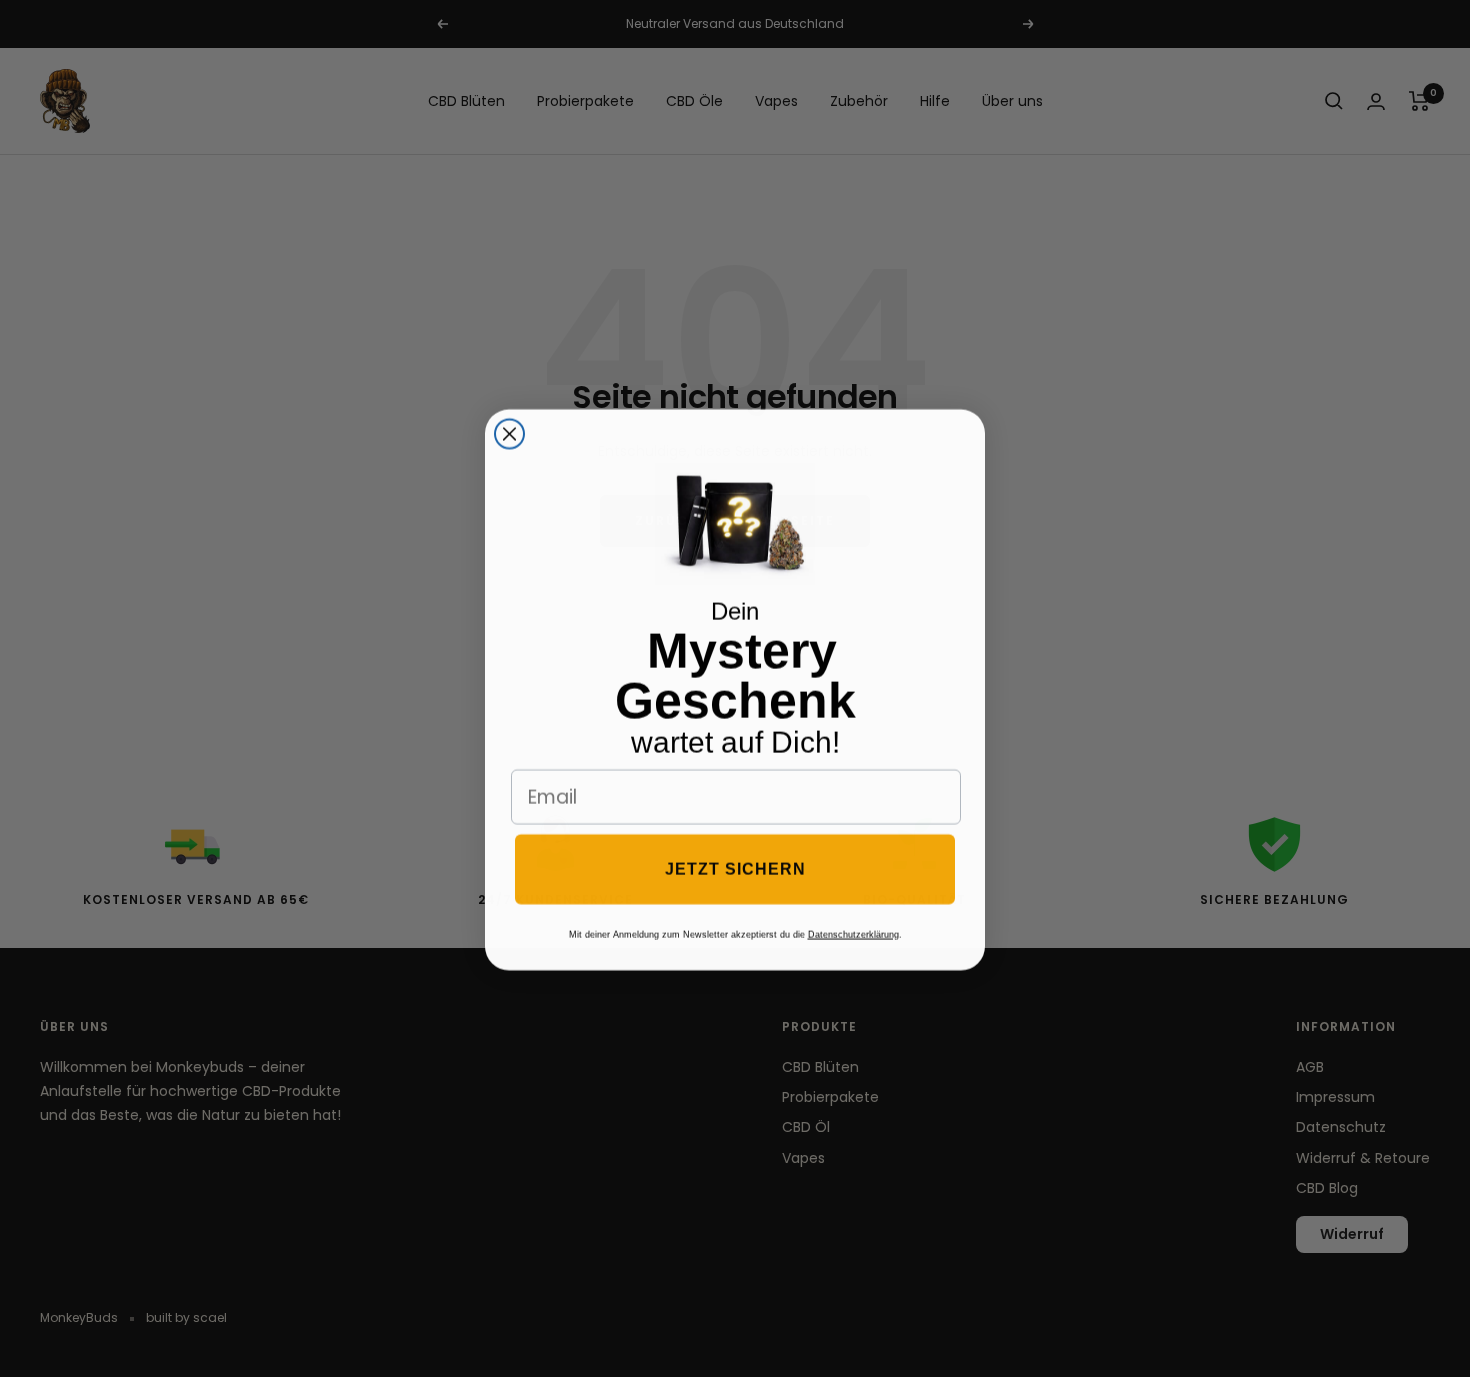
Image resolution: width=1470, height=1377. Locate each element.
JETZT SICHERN (735, 867)
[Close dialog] (509, 432)
